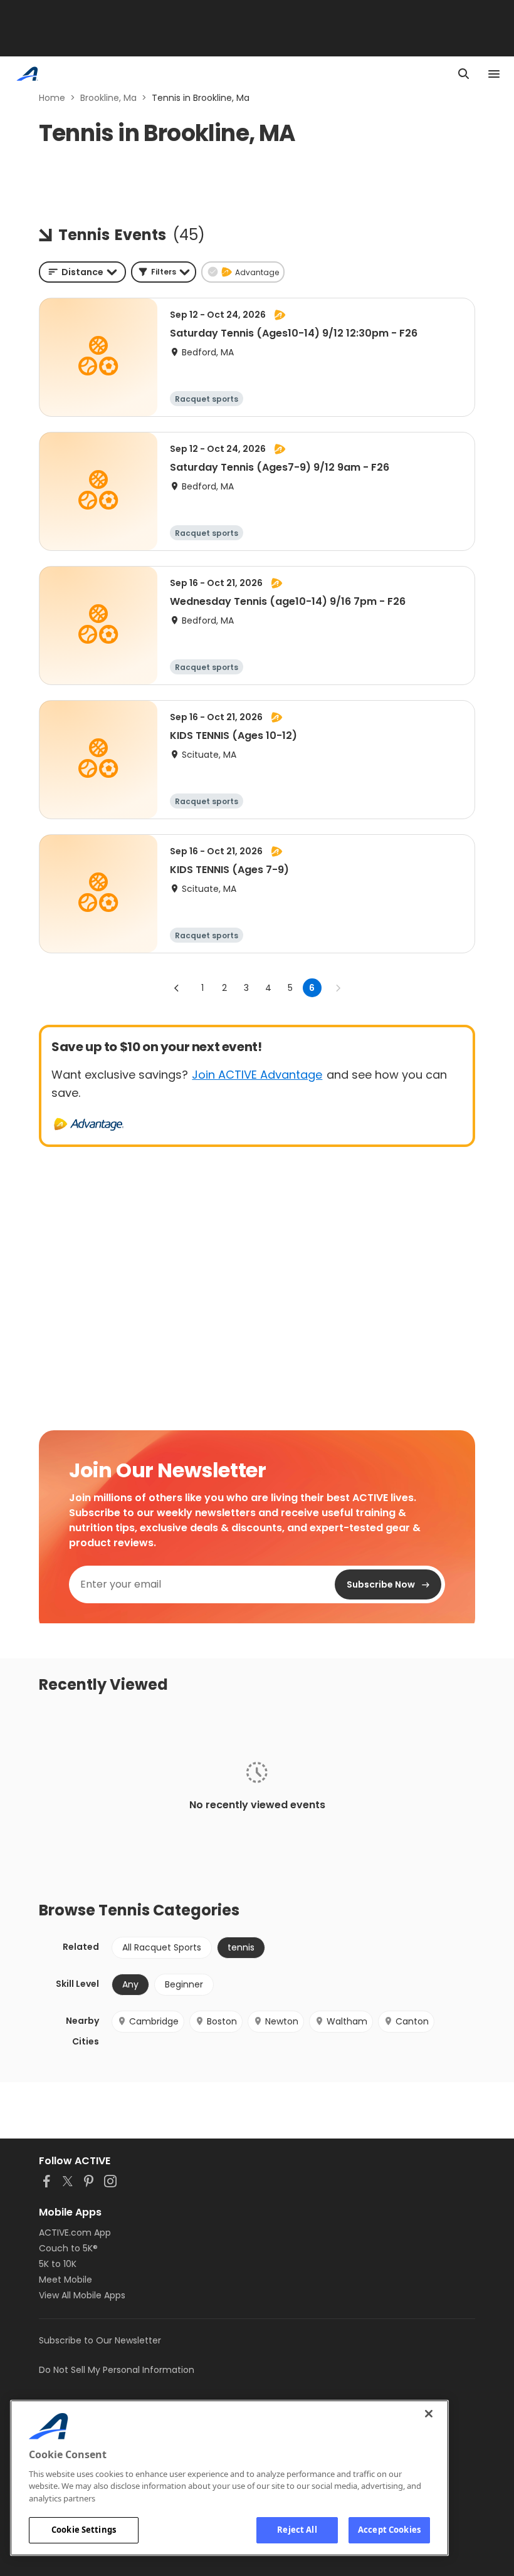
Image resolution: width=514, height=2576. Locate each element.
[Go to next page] (338, 988)
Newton (282, 2021)
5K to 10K (58, 2264)
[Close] (429, 2414)
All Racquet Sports (162, 1947)
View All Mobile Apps (82, 2295)
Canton (412, 2021)
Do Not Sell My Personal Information (117, 2370)
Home (52, 98)
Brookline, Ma (108, 98)
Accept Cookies (389, 2530)
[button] (164, 272)
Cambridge (154, 2021)
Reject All (297, 2530)
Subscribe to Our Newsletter (100, 2340)
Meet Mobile (66, 2280)
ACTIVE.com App (75, 2233)
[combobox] (82, 272)
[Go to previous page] (177, 988)
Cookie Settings (84, 2530)
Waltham (347, 2021)
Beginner (184, 1984)
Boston (222, 2021)
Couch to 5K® (68, 2248)
